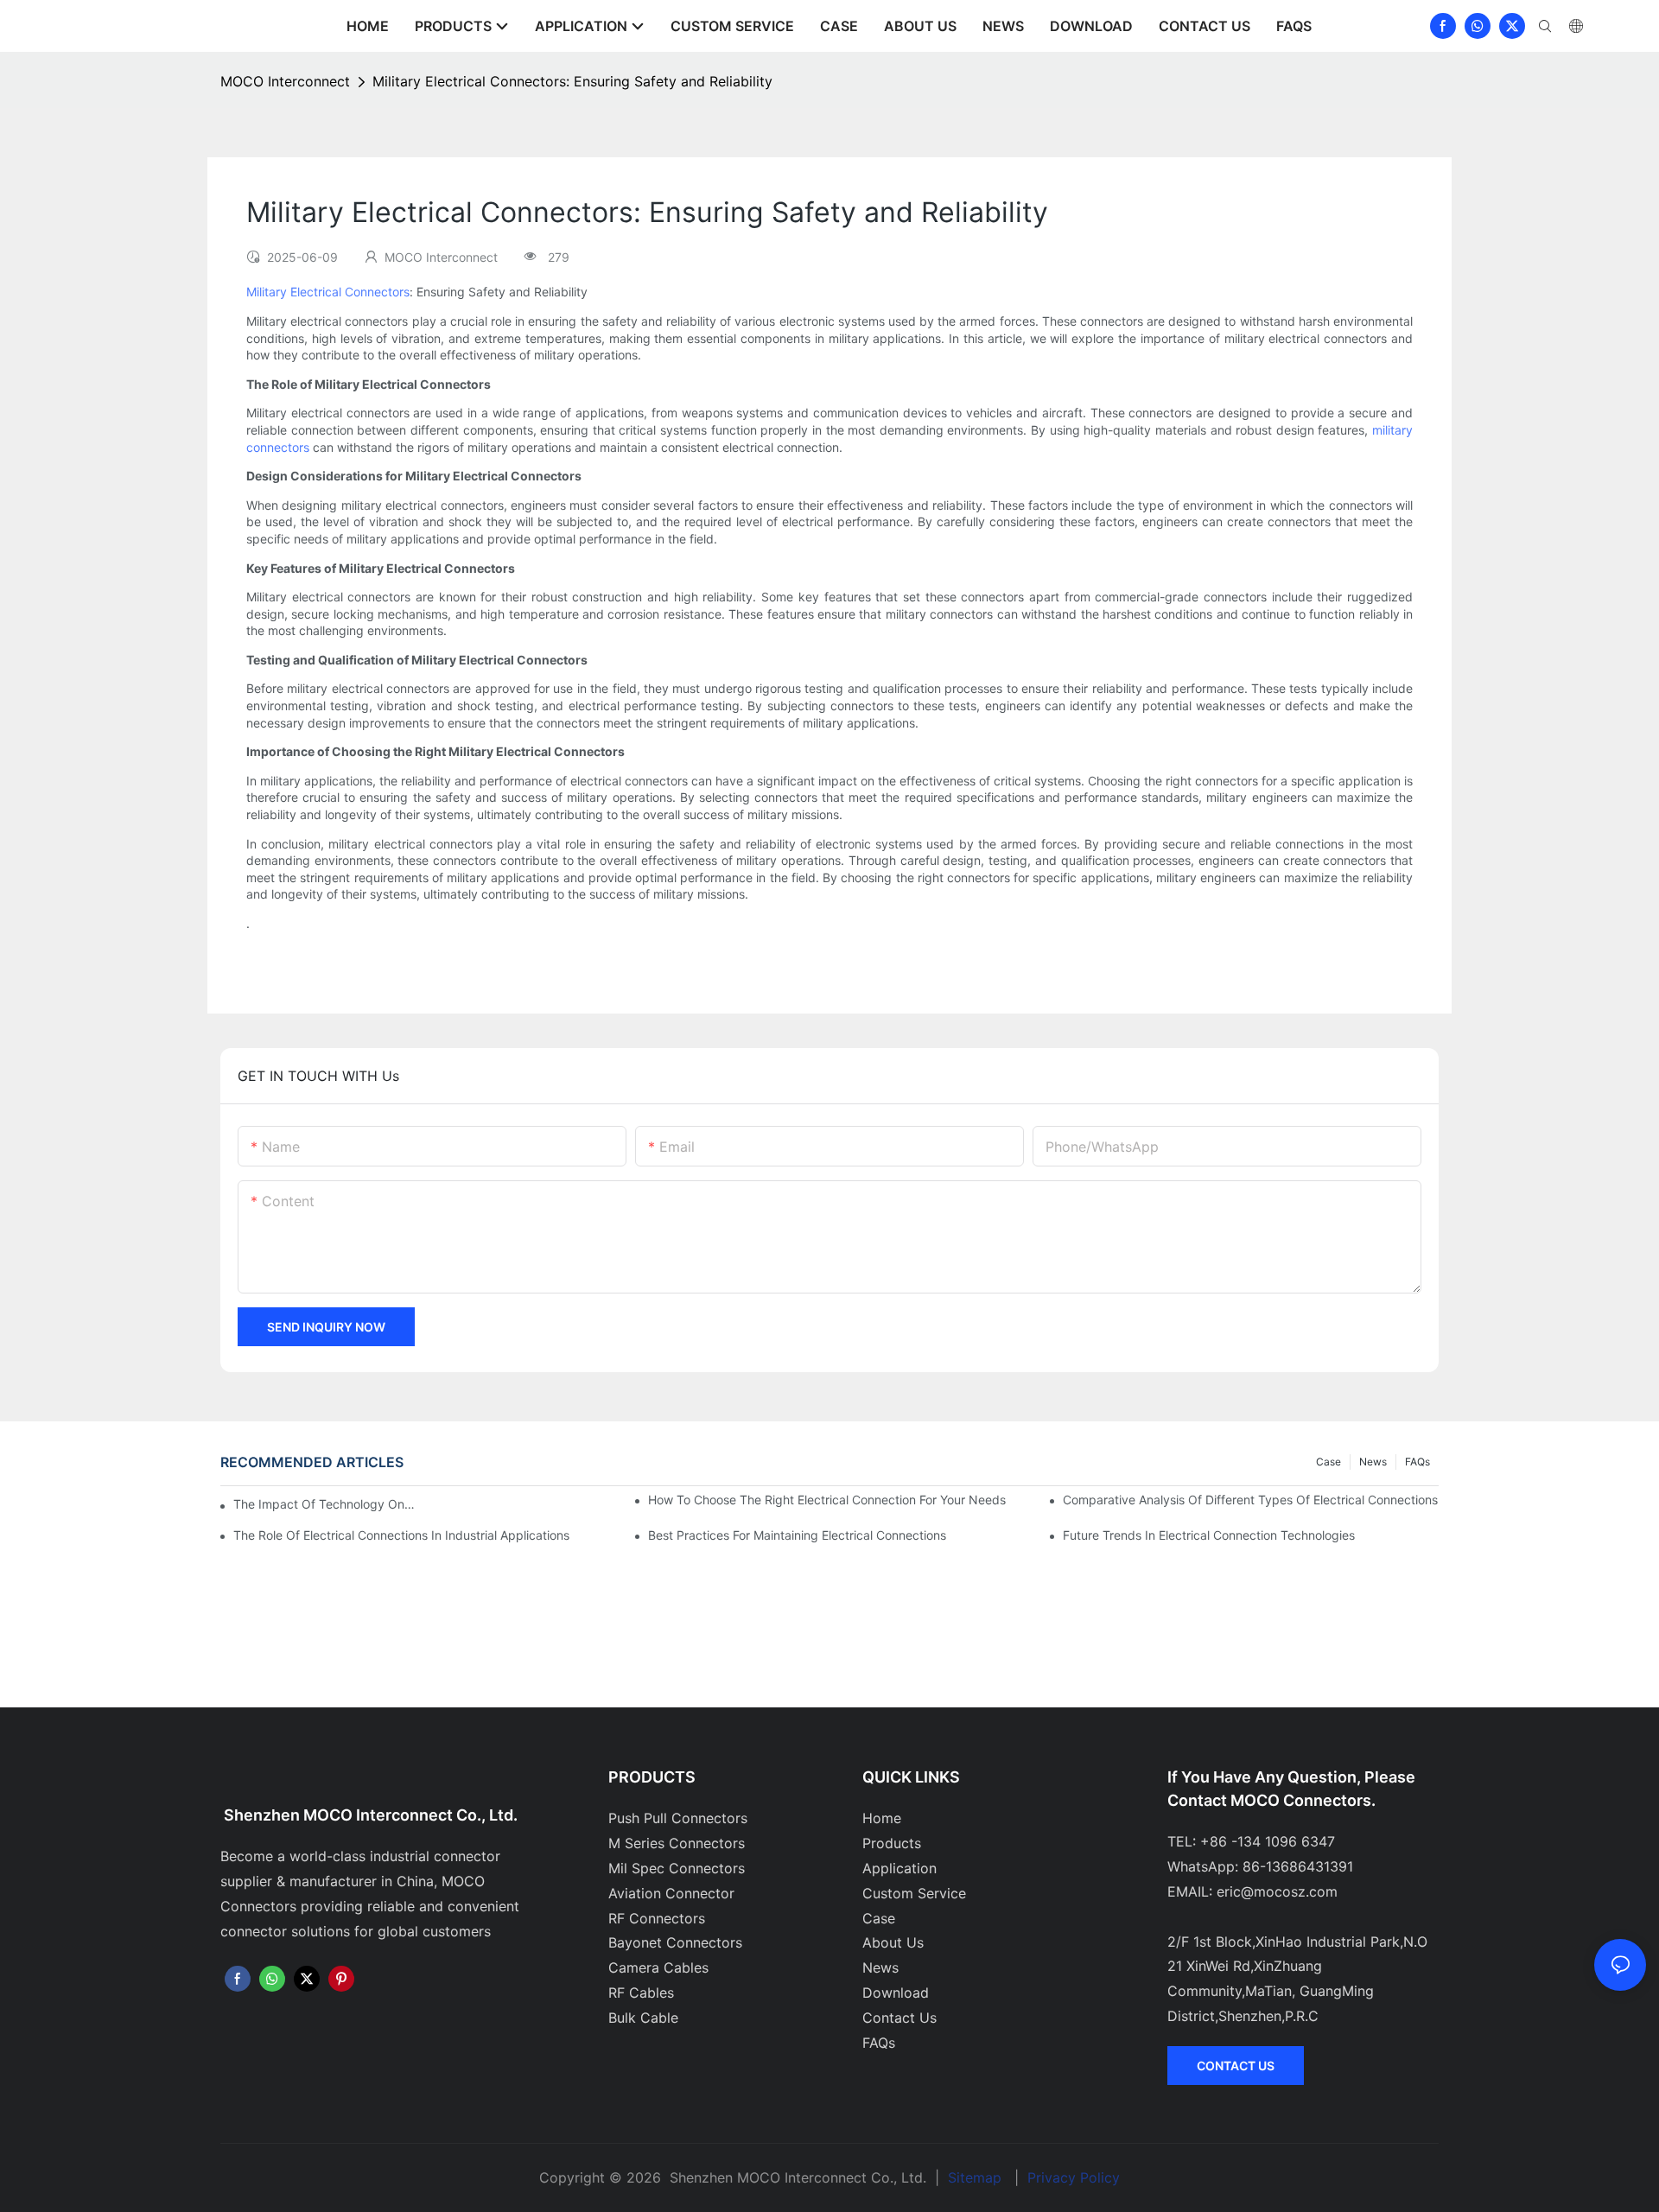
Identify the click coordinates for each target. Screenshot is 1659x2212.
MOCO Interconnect (285, 81)
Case (1328, 1462)
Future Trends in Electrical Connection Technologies (1209, 1535)
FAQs (1417, 1462)
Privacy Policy (1074, 2177)
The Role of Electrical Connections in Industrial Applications (401, 1535)
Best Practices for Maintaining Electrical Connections (797, 1535)
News (1373, 1462)
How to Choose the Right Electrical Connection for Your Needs (827, 1500)
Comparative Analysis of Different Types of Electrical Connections (1250, 1500)
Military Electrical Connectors (328, 292)
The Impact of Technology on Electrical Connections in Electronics (324, 1504)
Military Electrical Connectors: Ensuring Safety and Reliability (572, 81)
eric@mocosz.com (1277, 1891)
